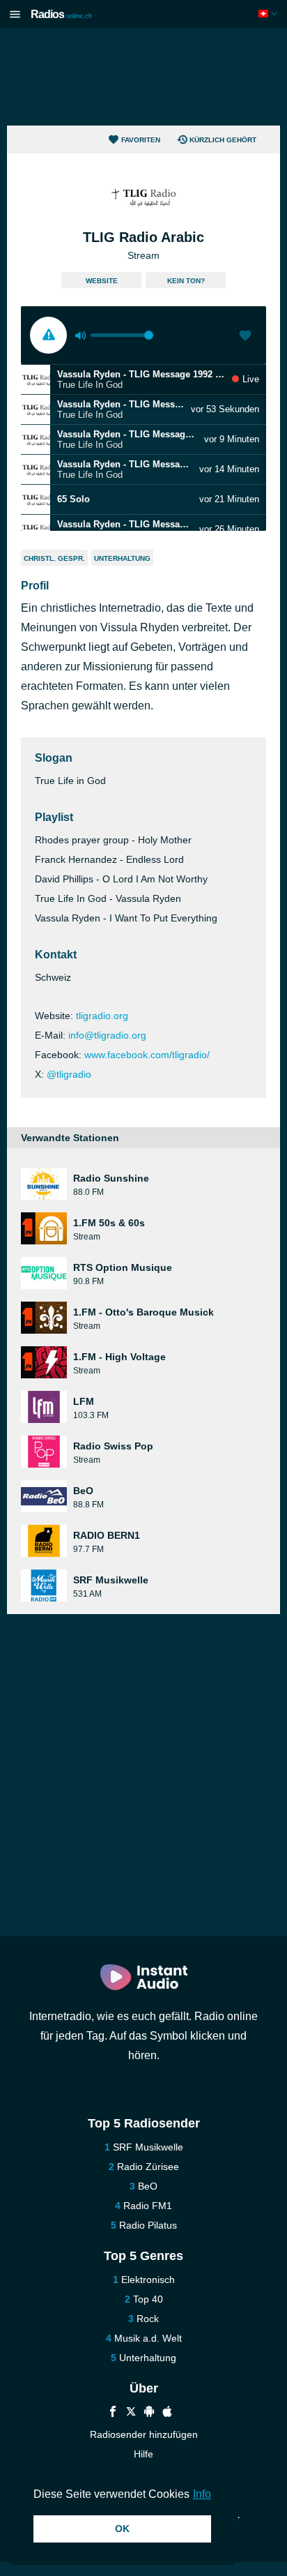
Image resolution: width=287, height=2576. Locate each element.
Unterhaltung (122, 558)
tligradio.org (102, 1016)
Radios (61, 14)
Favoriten (141, 140)
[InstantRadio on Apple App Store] (167, 2413)
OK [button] (122, 2529)
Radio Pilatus (148, 2225)
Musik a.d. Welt (148, 2338)
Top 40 (148, 2299)
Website (102, 281)
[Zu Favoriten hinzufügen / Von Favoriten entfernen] (245, 337)
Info (202, 2494)
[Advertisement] (143, 77)
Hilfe (143, 2454)
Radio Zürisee (148, 2167)
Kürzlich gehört (223, 140)
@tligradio (69, 1074)
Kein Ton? (186, 281)
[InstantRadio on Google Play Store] (149, 2413)
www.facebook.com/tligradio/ (147, 1055)
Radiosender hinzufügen (144, 2434)
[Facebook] (113, 2413)
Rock (148, 2319)
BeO (148, 2186)
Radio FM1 (148, 2206)
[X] (131, 2413)
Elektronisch (148, 2280)
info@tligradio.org (107, 1035)
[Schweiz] (269, 14)
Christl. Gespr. (54, 558)
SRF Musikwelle (148, 2147)
